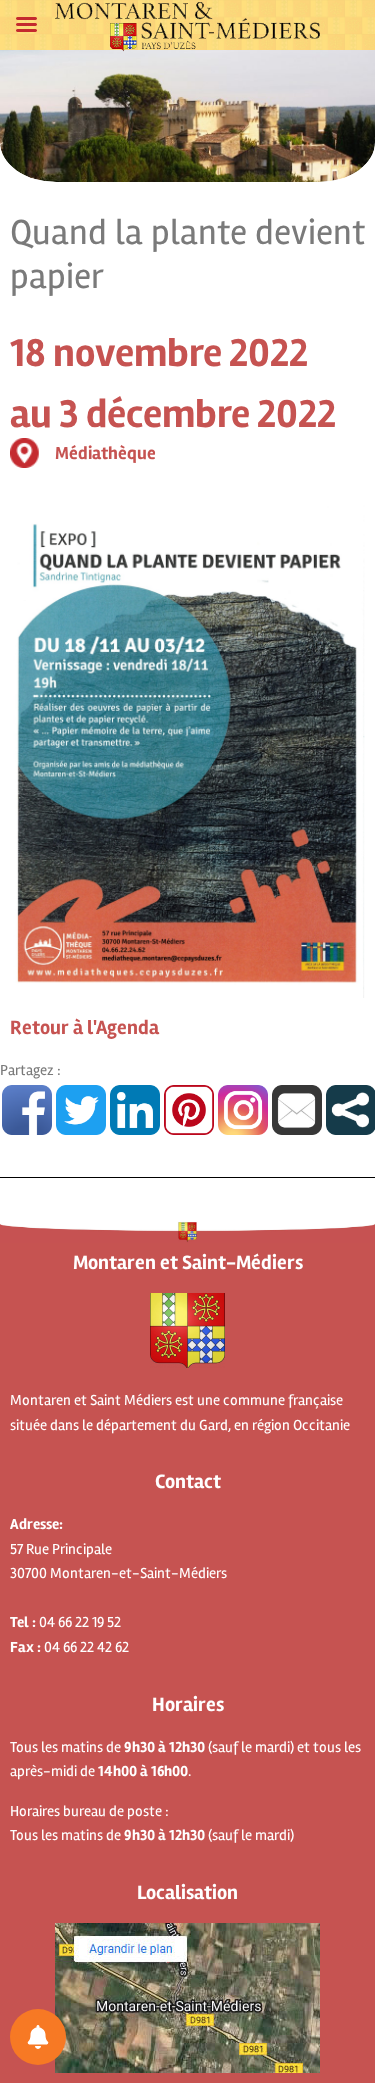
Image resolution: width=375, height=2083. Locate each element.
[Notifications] (38, 2037)
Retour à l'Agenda (84, 1027)
